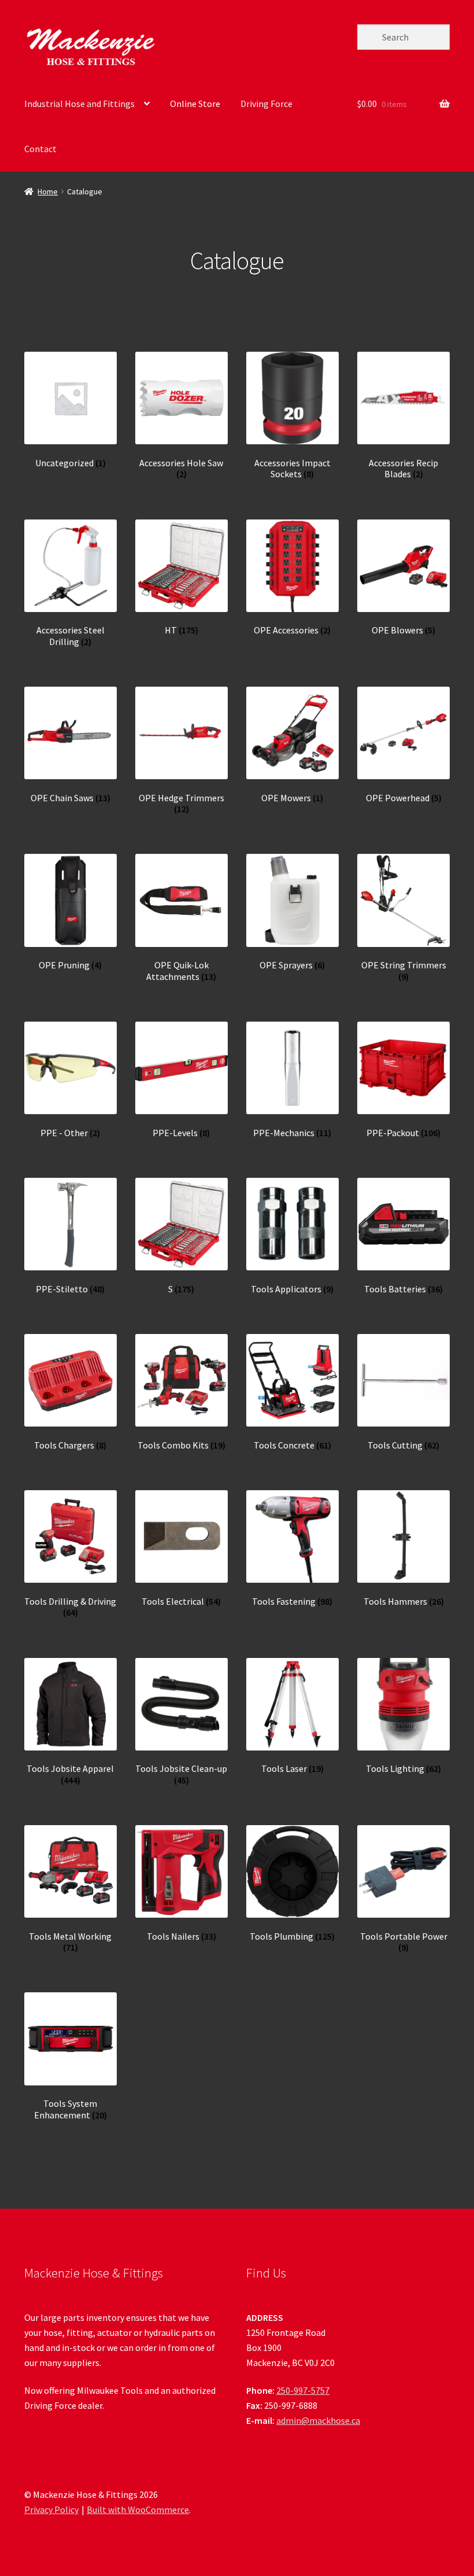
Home (48, 191)
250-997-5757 (303, 2390)
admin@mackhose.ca (318, 2420)
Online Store (195, 104)
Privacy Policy (51, 2509)
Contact (40, 149)
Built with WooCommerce (138, 2509)
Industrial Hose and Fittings (79, 104)
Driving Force (266, 104)
